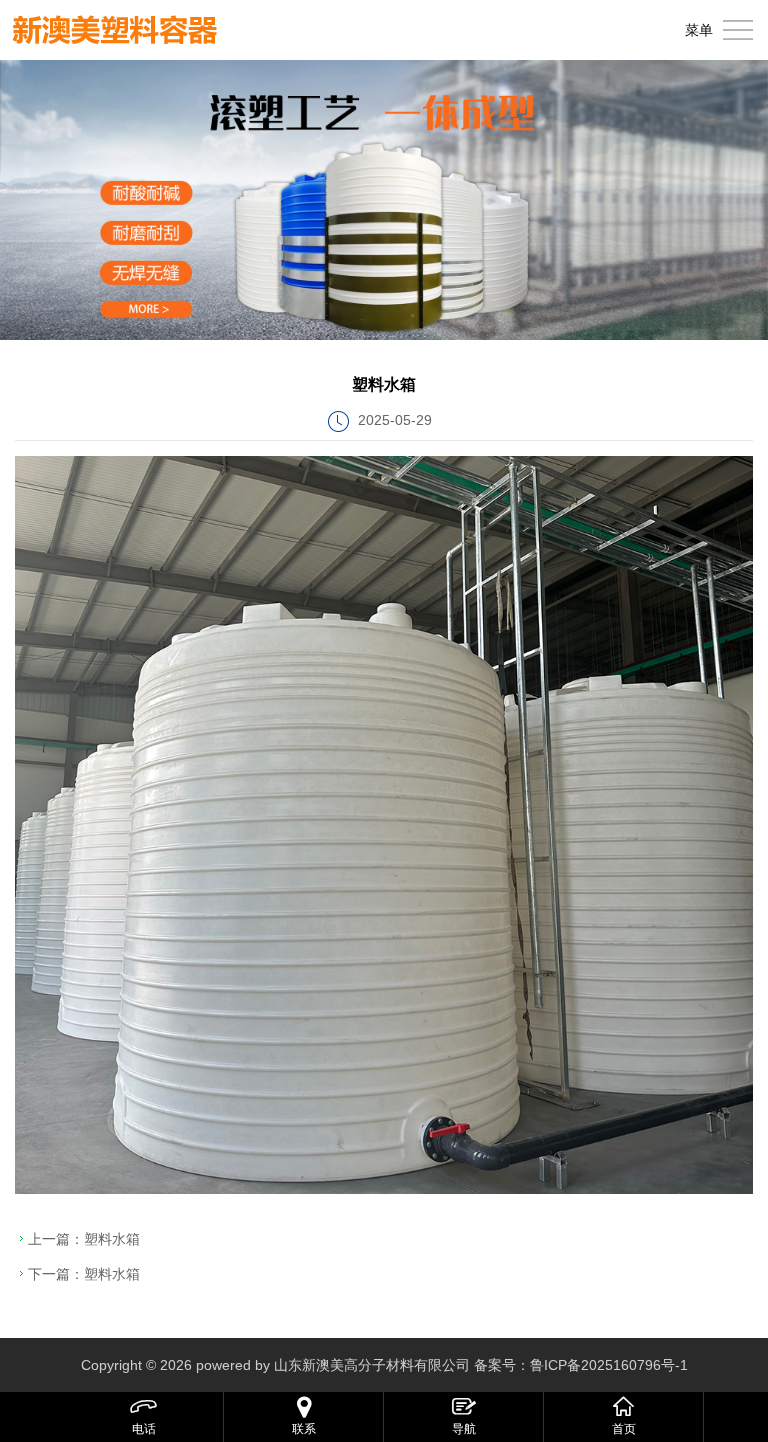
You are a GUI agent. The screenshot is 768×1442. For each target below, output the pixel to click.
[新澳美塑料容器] (115, 30)
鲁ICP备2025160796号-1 (609, 1365)
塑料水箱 (112, 1239)
